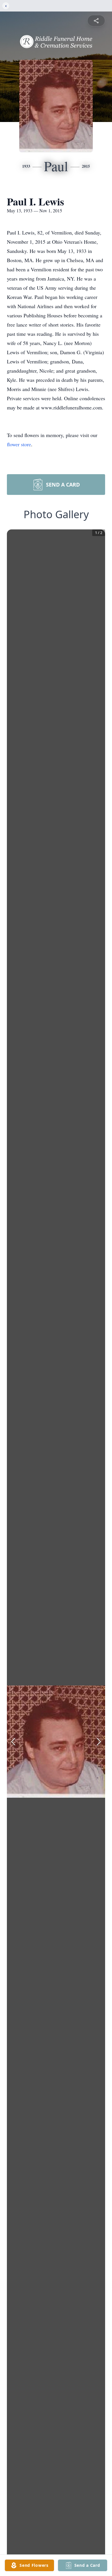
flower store (19, 444)
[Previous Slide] (13, 1742)
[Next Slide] (99, 1742)
